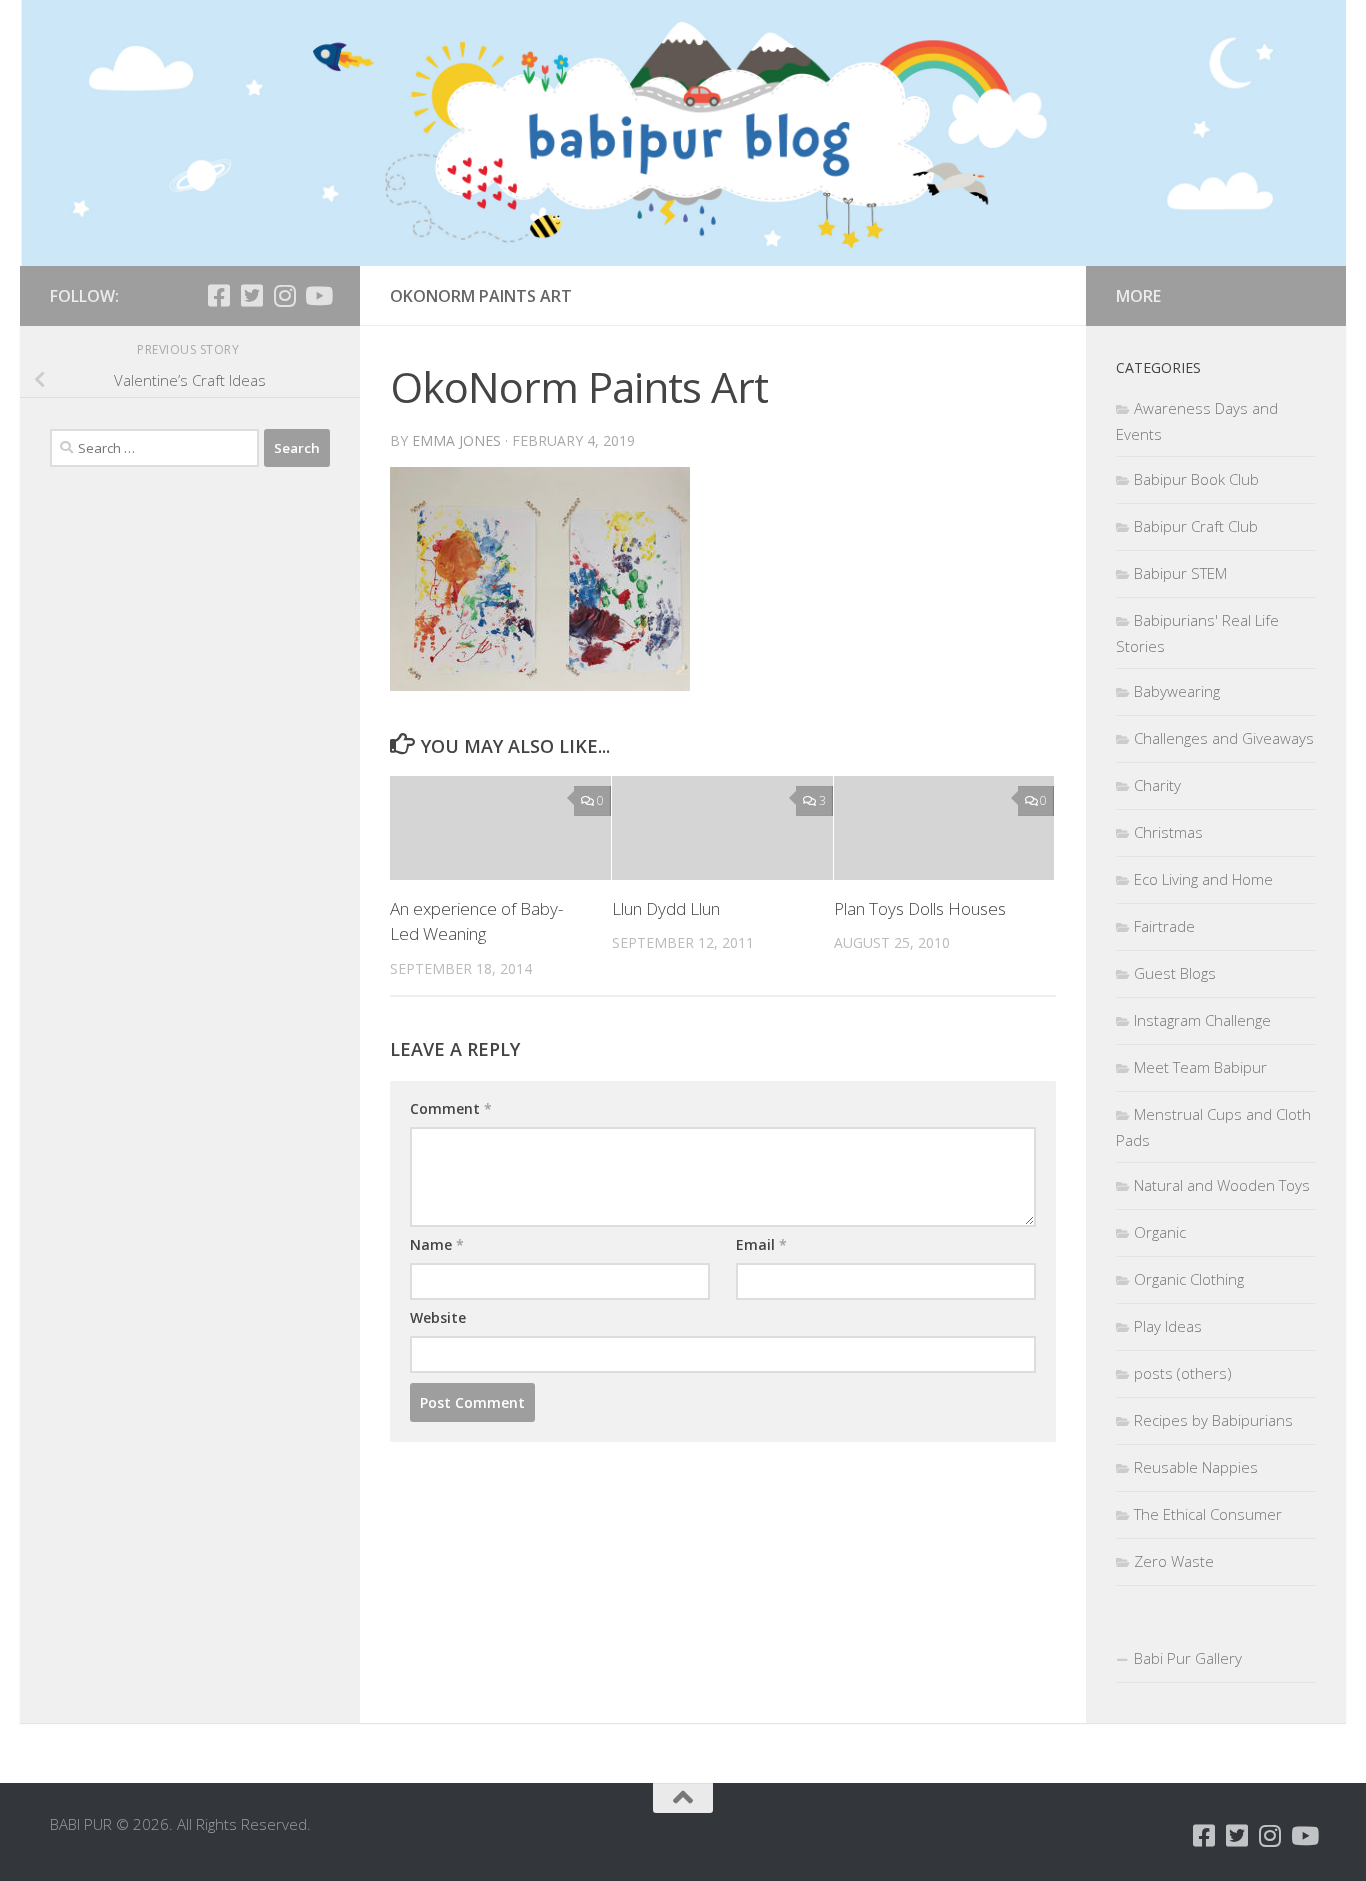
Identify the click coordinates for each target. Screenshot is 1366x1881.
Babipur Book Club (1196, 479)
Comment (451, 1108)
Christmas (1168, 832)
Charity (1157, 785)
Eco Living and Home (1203, 879)
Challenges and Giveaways (1224, 738)
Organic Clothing (1189, 1279)
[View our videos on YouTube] (317, 295)
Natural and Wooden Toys (1222, 1185)
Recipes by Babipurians (1213, 1420)
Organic (1160, 1232)
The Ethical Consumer (1208, 1514)
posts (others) (1183, 1373)
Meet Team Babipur (1200, 1067)
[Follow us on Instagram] (284, 295)
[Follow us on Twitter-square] (251, 295)
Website (438, 1317)
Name (437, 1244)
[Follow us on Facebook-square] (218, 295)
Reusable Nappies (1196, 1467)
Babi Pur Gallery (1188, 1658)
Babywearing (1177, 691)
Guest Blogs (1175, 973)
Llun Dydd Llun (666, 908)
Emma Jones (456, 440)
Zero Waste (1174, 1561)
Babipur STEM (1180, 573)
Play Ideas (1168, 1326)
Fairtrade (1164, 926)
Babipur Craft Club (1196, 526)
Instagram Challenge (1202, 1020)
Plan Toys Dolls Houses (920, 908)
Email (761, 1244)
